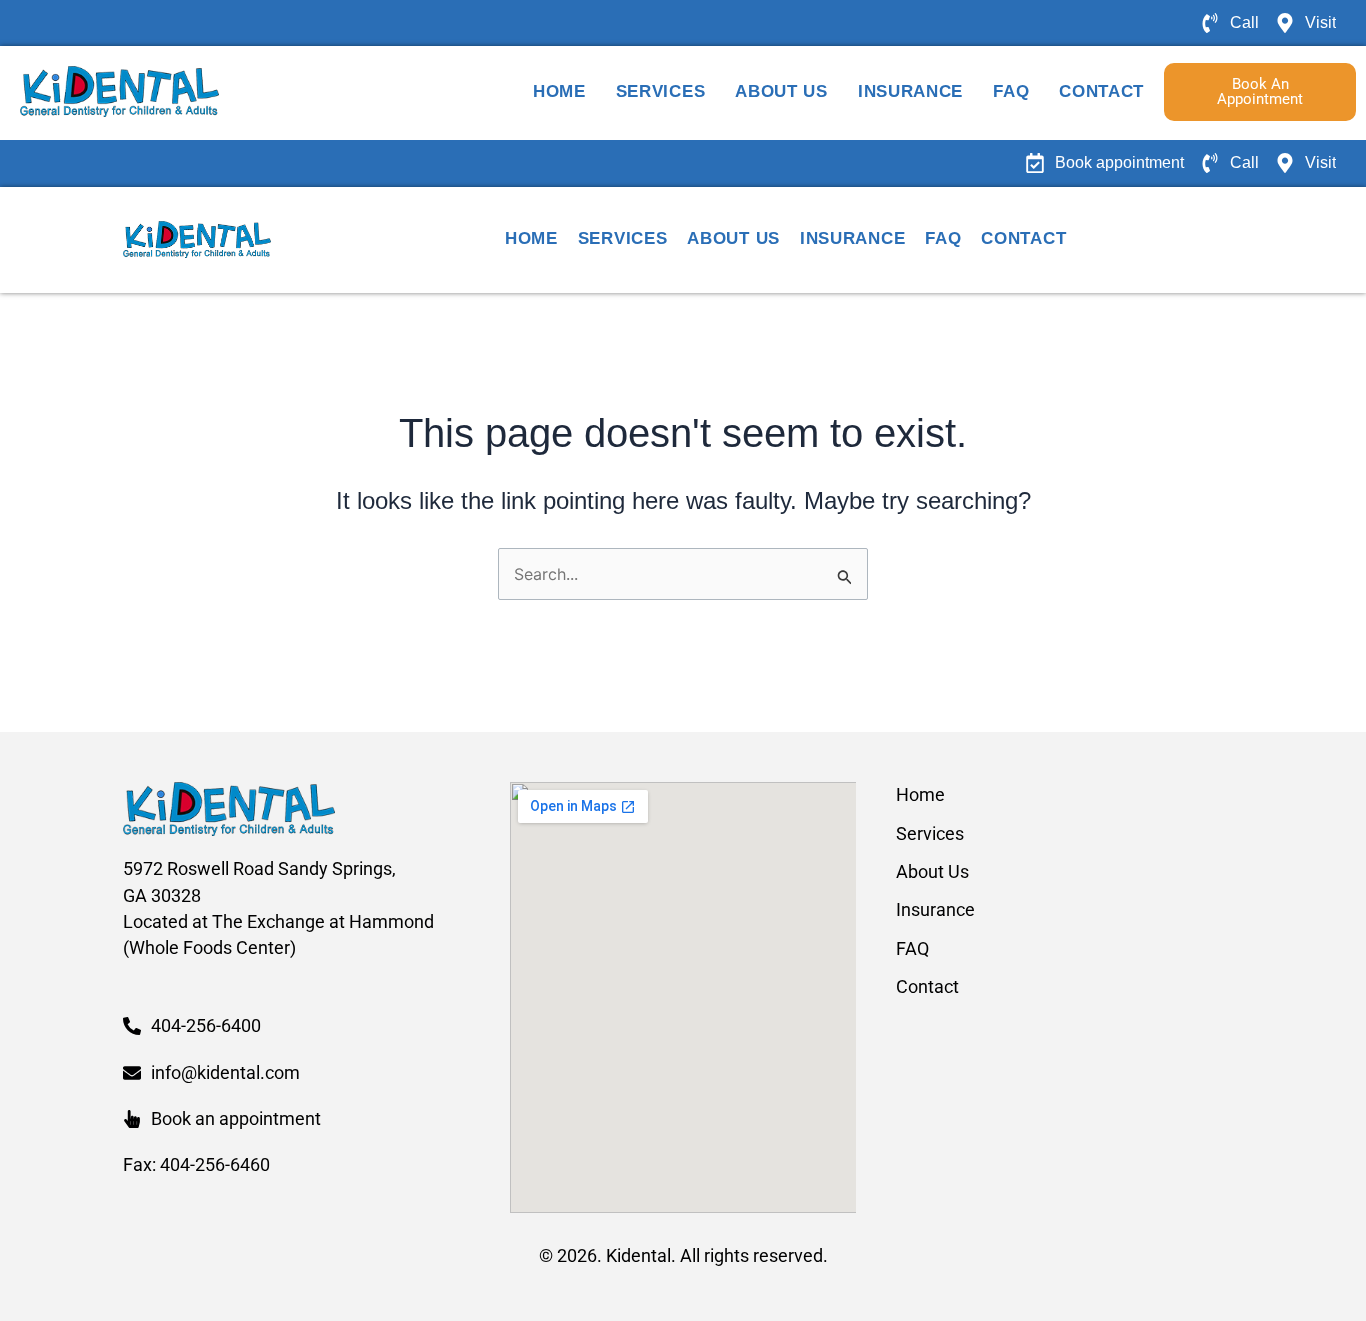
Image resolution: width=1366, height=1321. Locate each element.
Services (661, 91)
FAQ (1011, 91)
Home (559, 91)
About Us (781, 91)
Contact (1101, 91)
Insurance (910, 91)
